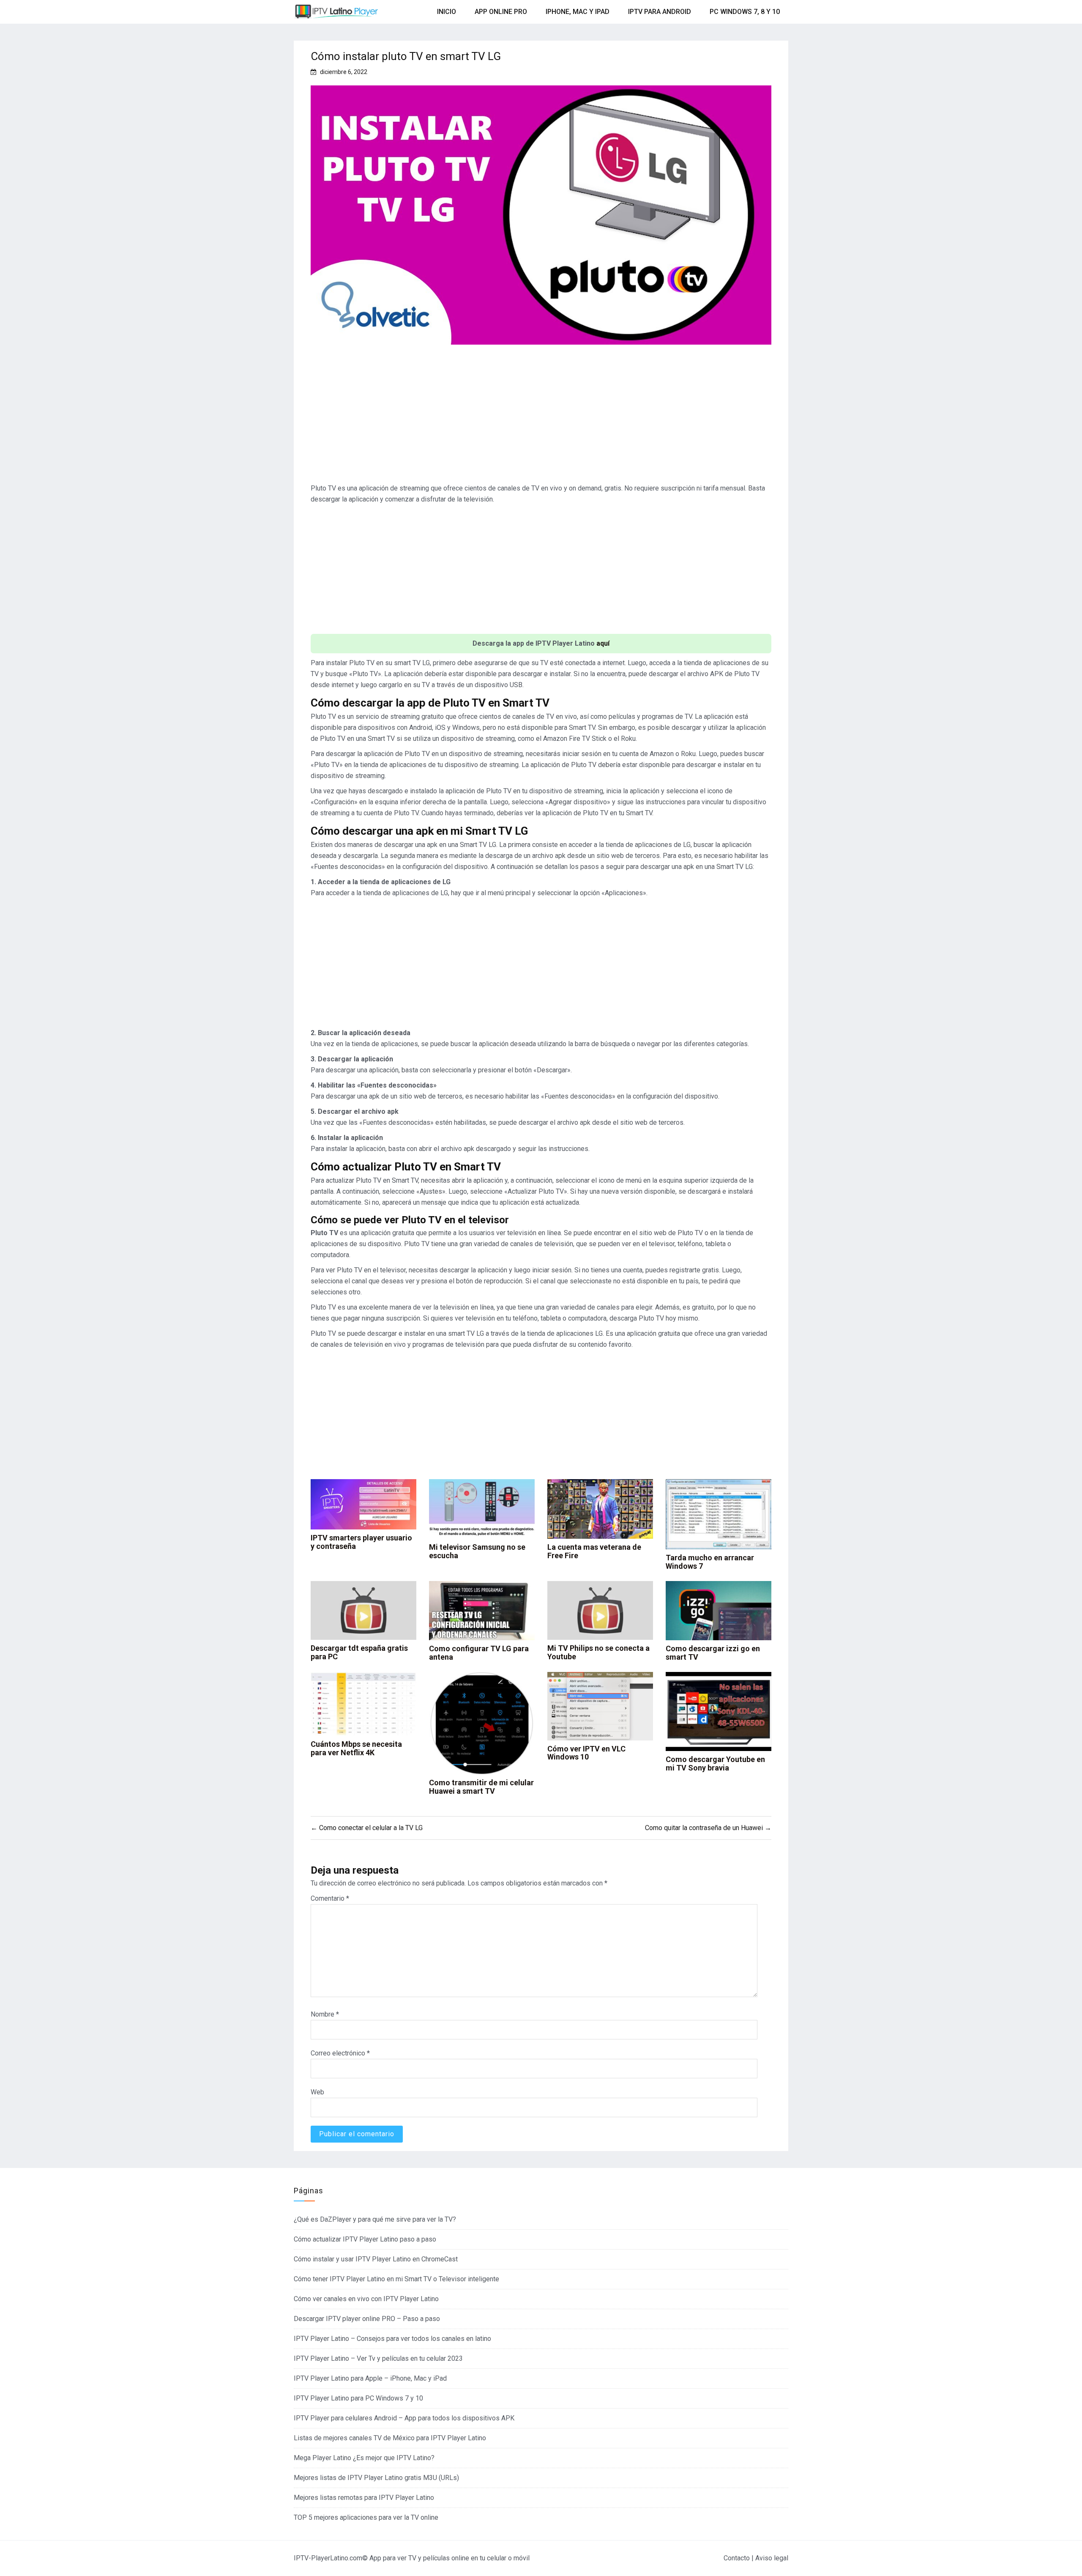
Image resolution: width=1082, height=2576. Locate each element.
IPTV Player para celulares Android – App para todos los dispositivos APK (404, 2418)
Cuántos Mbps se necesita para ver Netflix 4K (356, 1748)
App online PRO (501, 12)
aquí (603, 643)
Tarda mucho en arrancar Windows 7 (710, 1562)
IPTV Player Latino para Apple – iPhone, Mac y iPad (370, 2378)
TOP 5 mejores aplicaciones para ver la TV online (366, 2517)
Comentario (330, 1898)
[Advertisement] (541, 417)
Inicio (447, 12)
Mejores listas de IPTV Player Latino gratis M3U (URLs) (376, 2478)
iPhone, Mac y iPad (578, 12)
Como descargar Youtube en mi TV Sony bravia (715, 1763)
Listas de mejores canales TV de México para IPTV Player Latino (390, 2438)
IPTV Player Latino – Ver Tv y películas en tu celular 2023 (378, 2358)
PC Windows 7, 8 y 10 (745, 12)
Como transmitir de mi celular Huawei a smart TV (481, 1787)
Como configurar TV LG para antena (479, 1653)
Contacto (737, 2558)
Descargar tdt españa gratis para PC (359, 1652)
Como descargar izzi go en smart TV (713, 1653)
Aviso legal (772, 2558)
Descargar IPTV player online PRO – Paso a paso (367, 2319)
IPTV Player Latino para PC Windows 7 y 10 (358, 2398)
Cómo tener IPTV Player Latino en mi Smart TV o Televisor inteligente (396, 2279)
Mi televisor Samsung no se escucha (477, 1551)
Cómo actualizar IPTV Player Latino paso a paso (365, 2239)
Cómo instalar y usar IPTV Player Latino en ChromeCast (376, 2259)
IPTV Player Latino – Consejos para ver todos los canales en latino (392, 2339)
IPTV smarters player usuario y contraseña (361, 1542)
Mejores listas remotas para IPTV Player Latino (364, 2498)
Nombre (325, 2014)
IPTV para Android (660, 12)
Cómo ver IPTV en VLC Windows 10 (586, 1753)
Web (317, 2092)
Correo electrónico (340, 2053)
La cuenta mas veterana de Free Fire (594, 1551)
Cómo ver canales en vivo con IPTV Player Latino (366, 2299)
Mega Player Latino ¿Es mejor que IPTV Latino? (364, 2458)
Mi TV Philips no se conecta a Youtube (598, 1652)
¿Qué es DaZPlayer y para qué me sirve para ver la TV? (375, 2219)
